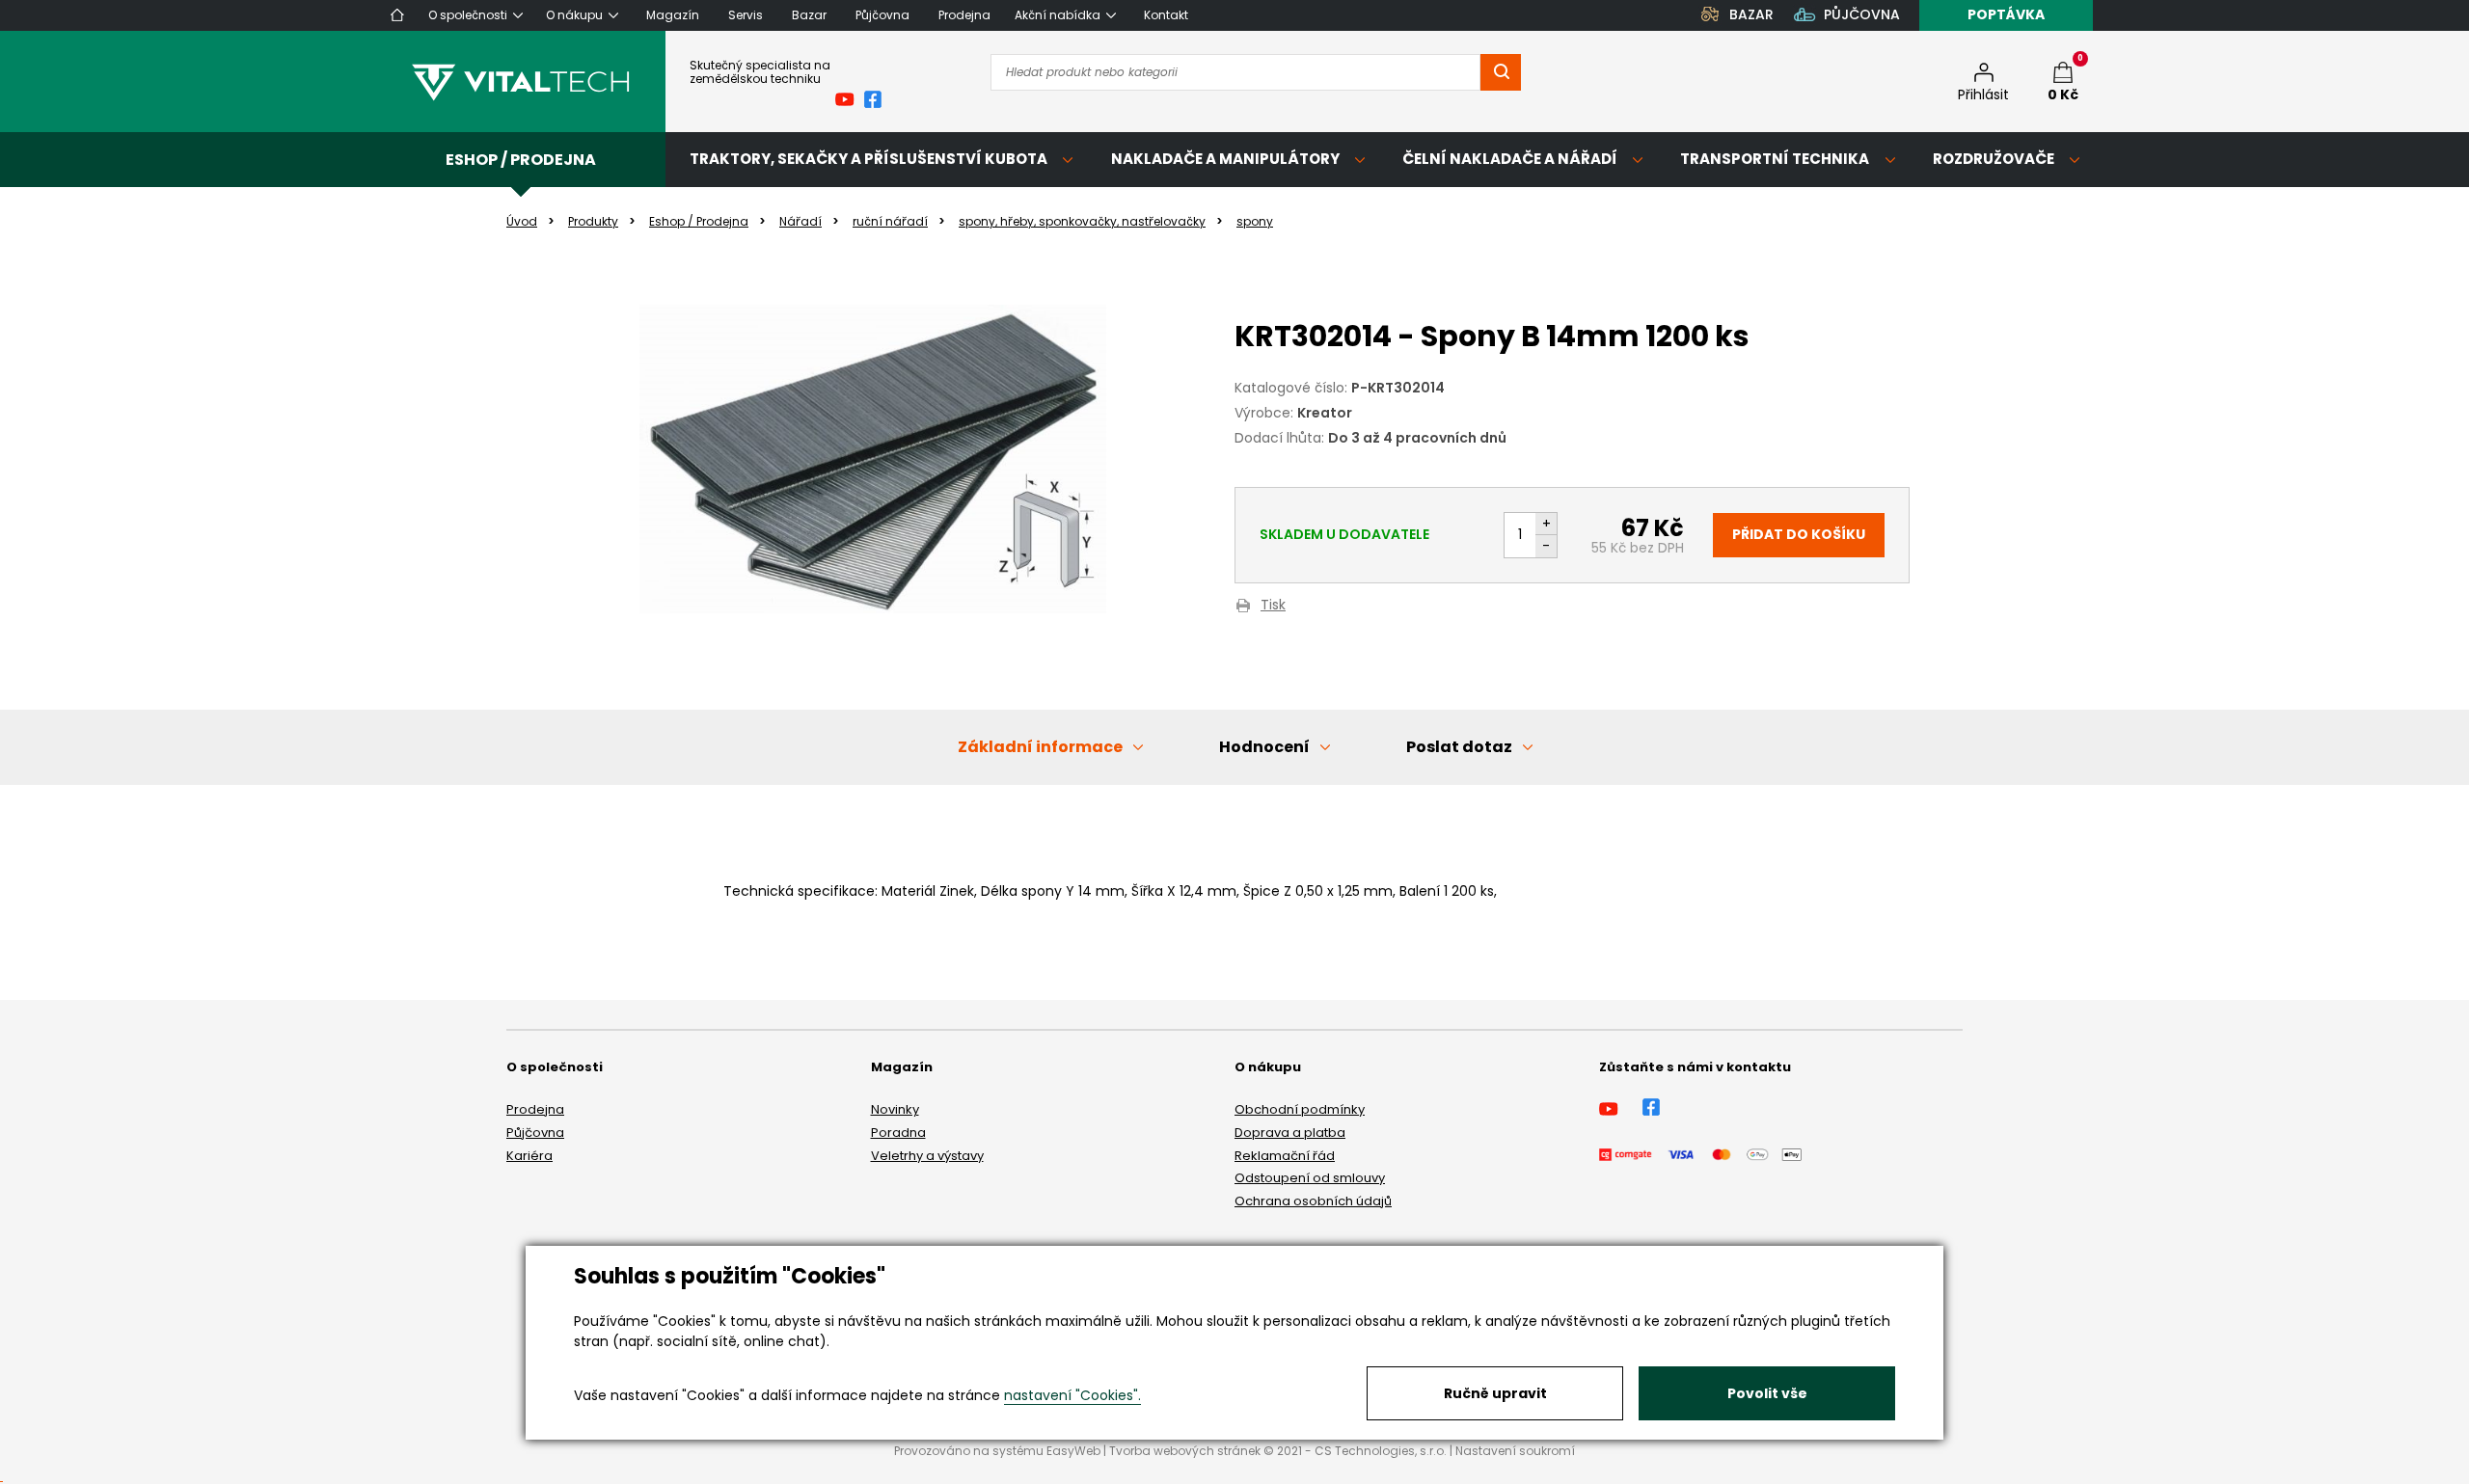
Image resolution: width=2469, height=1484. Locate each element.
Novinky (895, 1109)
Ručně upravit (1495, 1393)
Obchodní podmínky (1300, 1109)
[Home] (397, 15)
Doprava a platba (1290, 1133)
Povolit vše (1767, 1393)
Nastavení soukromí (1515, 1451)
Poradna (898, 1133)
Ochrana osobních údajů (1313, 1201)
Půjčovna (535, 1133)
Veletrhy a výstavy (927, 1156)
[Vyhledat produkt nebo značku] (1501, 72)
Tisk (1273, 606)
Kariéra (529, 1156)
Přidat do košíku (1799, 534)
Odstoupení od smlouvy (1310, 1178)
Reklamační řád (1285, 1156)
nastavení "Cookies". (1072, 1395)
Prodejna (535, 1109)
